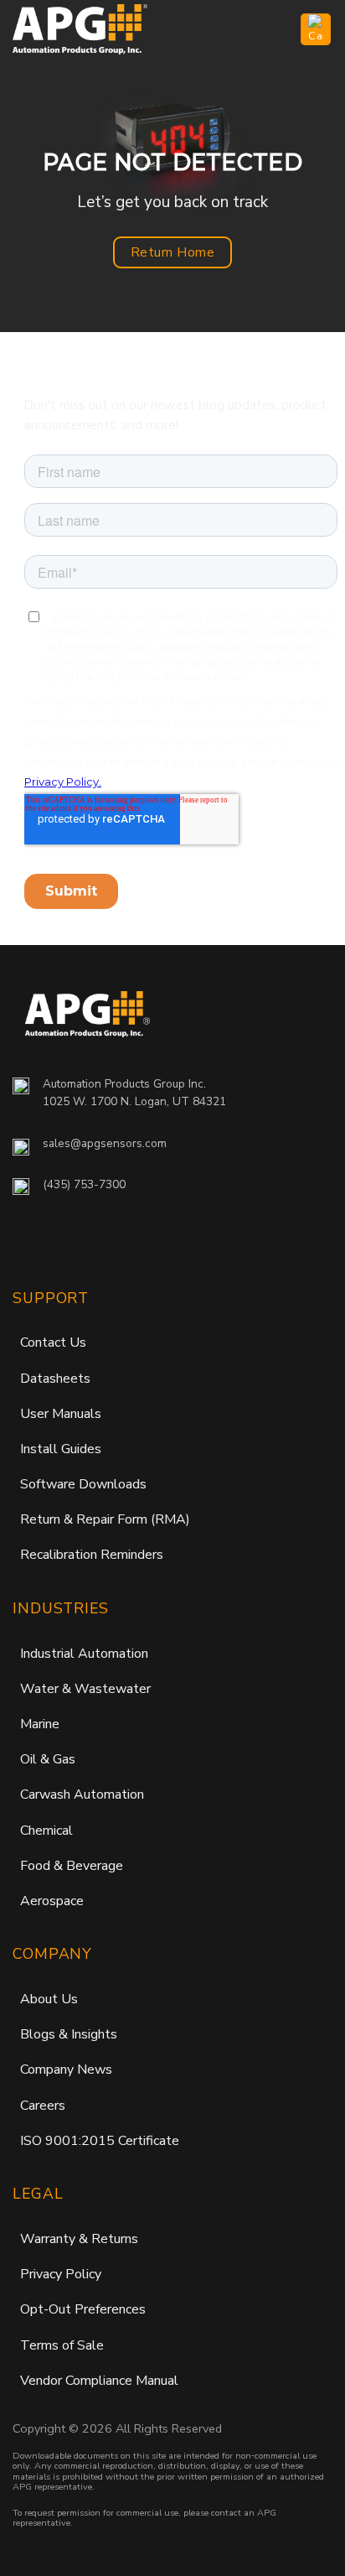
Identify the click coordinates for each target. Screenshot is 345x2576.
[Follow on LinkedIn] (108, 1246)
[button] (278, 29)
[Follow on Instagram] (64, 1246)
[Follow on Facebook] (28, 1246)
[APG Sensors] (96, 29)
